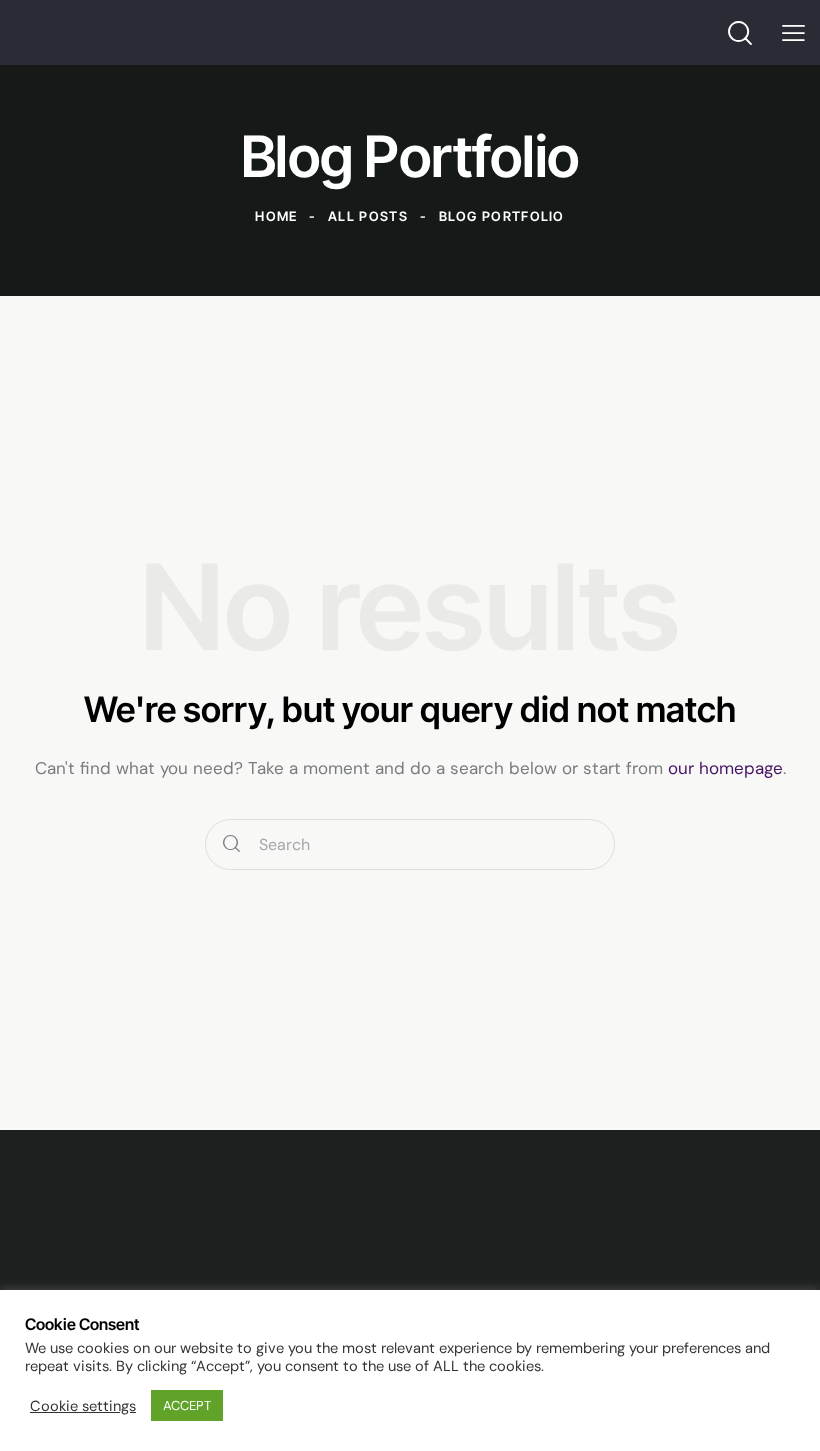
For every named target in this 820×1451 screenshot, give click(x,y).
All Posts (368, 216)
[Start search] (231, 844)
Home (276, 216)
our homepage (725, 768)
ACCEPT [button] (187, 1405)
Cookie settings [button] (83, 1406)
